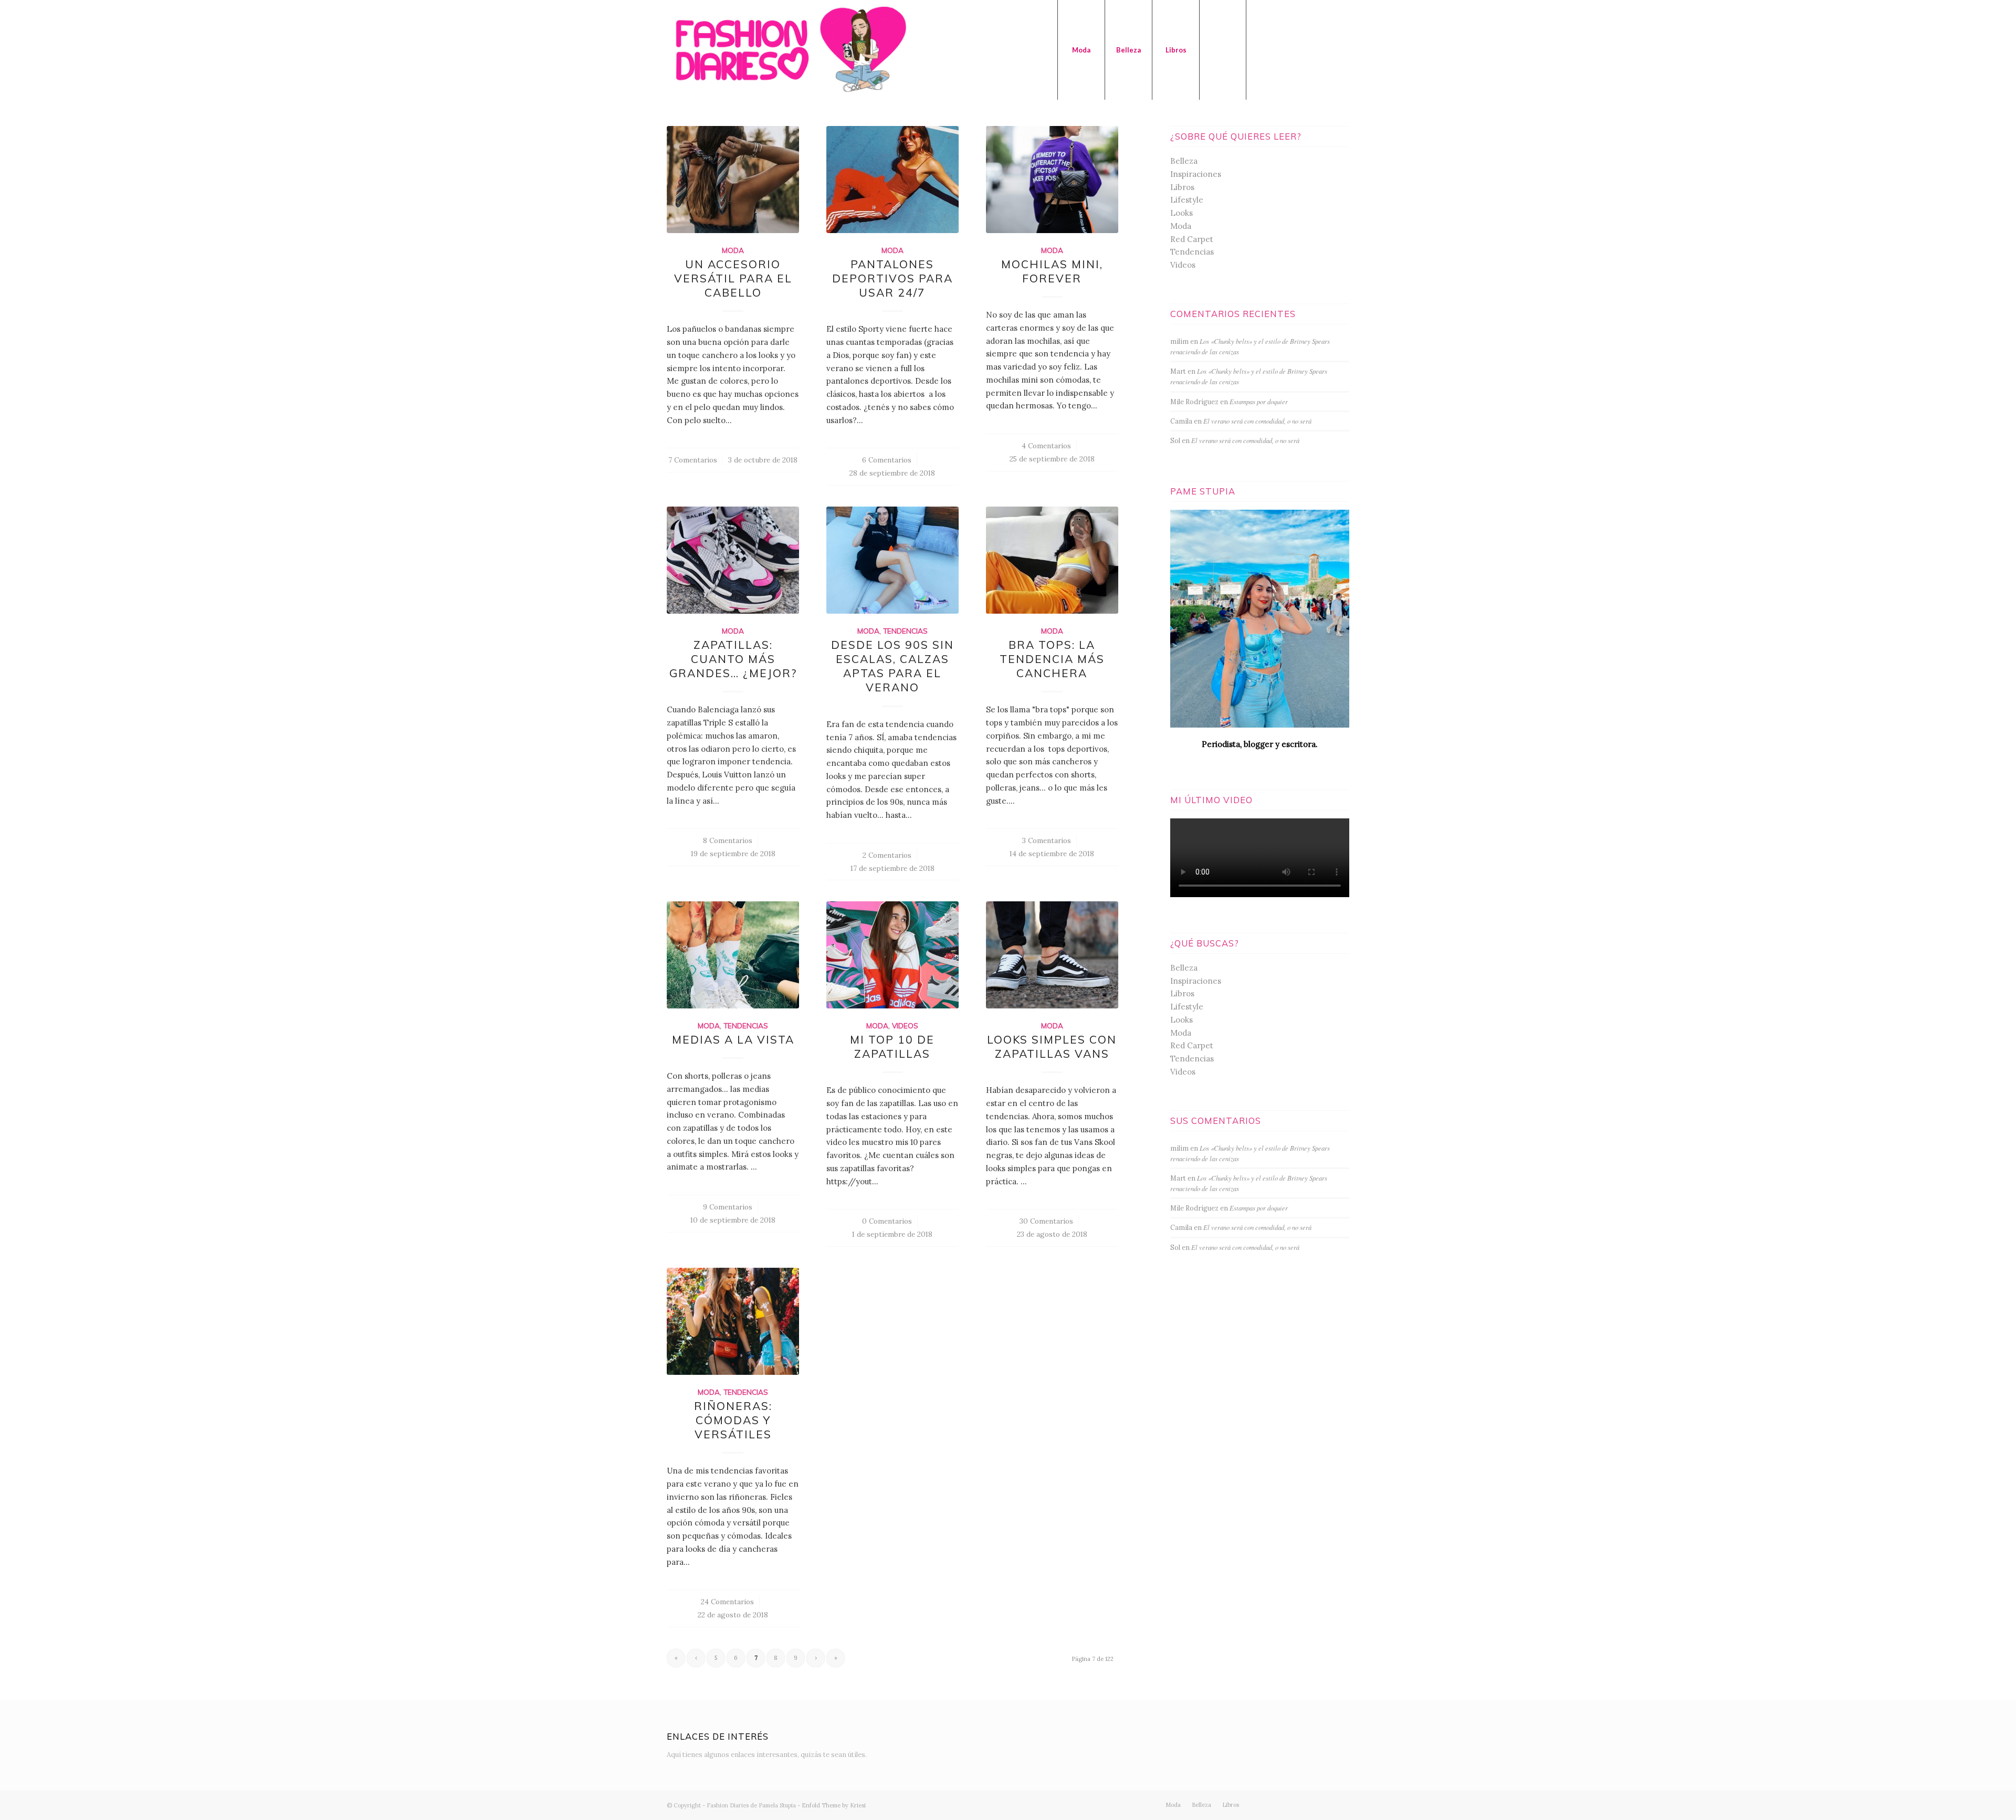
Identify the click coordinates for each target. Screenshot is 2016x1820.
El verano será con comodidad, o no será (1257, 421)
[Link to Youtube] (1310, 49)
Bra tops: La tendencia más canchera (1052, 659)
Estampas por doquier (1259, 401)
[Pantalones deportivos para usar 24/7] (892, 180)
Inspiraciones (1196, 174)
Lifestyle (1187, 200)
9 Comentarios (728, 1207)
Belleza (1184, 161)
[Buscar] (1223, 50)
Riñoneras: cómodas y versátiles (733, 1420)
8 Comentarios (728, 840)
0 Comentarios (887, 1221)
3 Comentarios (1047, 840)
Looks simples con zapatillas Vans (1052, 1046)
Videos (905, 1025)
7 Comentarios (693, 460)
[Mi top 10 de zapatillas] (892, 955)
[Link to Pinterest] (1341, 49)
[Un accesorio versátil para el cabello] (733, 180)
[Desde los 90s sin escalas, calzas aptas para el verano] (892, 560)
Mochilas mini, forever (1052, 271)
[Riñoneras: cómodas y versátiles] (733, 1321)
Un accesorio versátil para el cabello (733, 278)
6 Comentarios (887, 460)
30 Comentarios (1046, 1221)
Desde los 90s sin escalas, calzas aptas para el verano (892, 666)
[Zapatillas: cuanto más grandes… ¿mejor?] (733, 560)
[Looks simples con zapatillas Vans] (1052, 955)
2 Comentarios (887, 855)
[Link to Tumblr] (1326, 49)
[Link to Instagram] (1278, 49)
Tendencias (905, 631)
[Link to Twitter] (1263, 49)
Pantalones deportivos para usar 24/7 (892, 278)
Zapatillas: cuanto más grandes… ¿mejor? (733, 659)
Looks (1182, 213)
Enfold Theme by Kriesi (834, 1805)
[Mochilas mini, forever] (1052, 180)
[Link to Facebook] (1294, 49)
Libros (1182, 187)
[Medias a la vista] (733, 955)
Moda (733, 250)
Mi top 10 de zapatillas (892, 1046)
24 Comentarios (727, 1602)
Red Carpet (1192, 239)
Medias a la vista (733, 1039)
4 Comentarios (1046, 446)
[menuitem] (1081, 50)
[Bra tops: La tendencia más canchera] (1052, 560)
